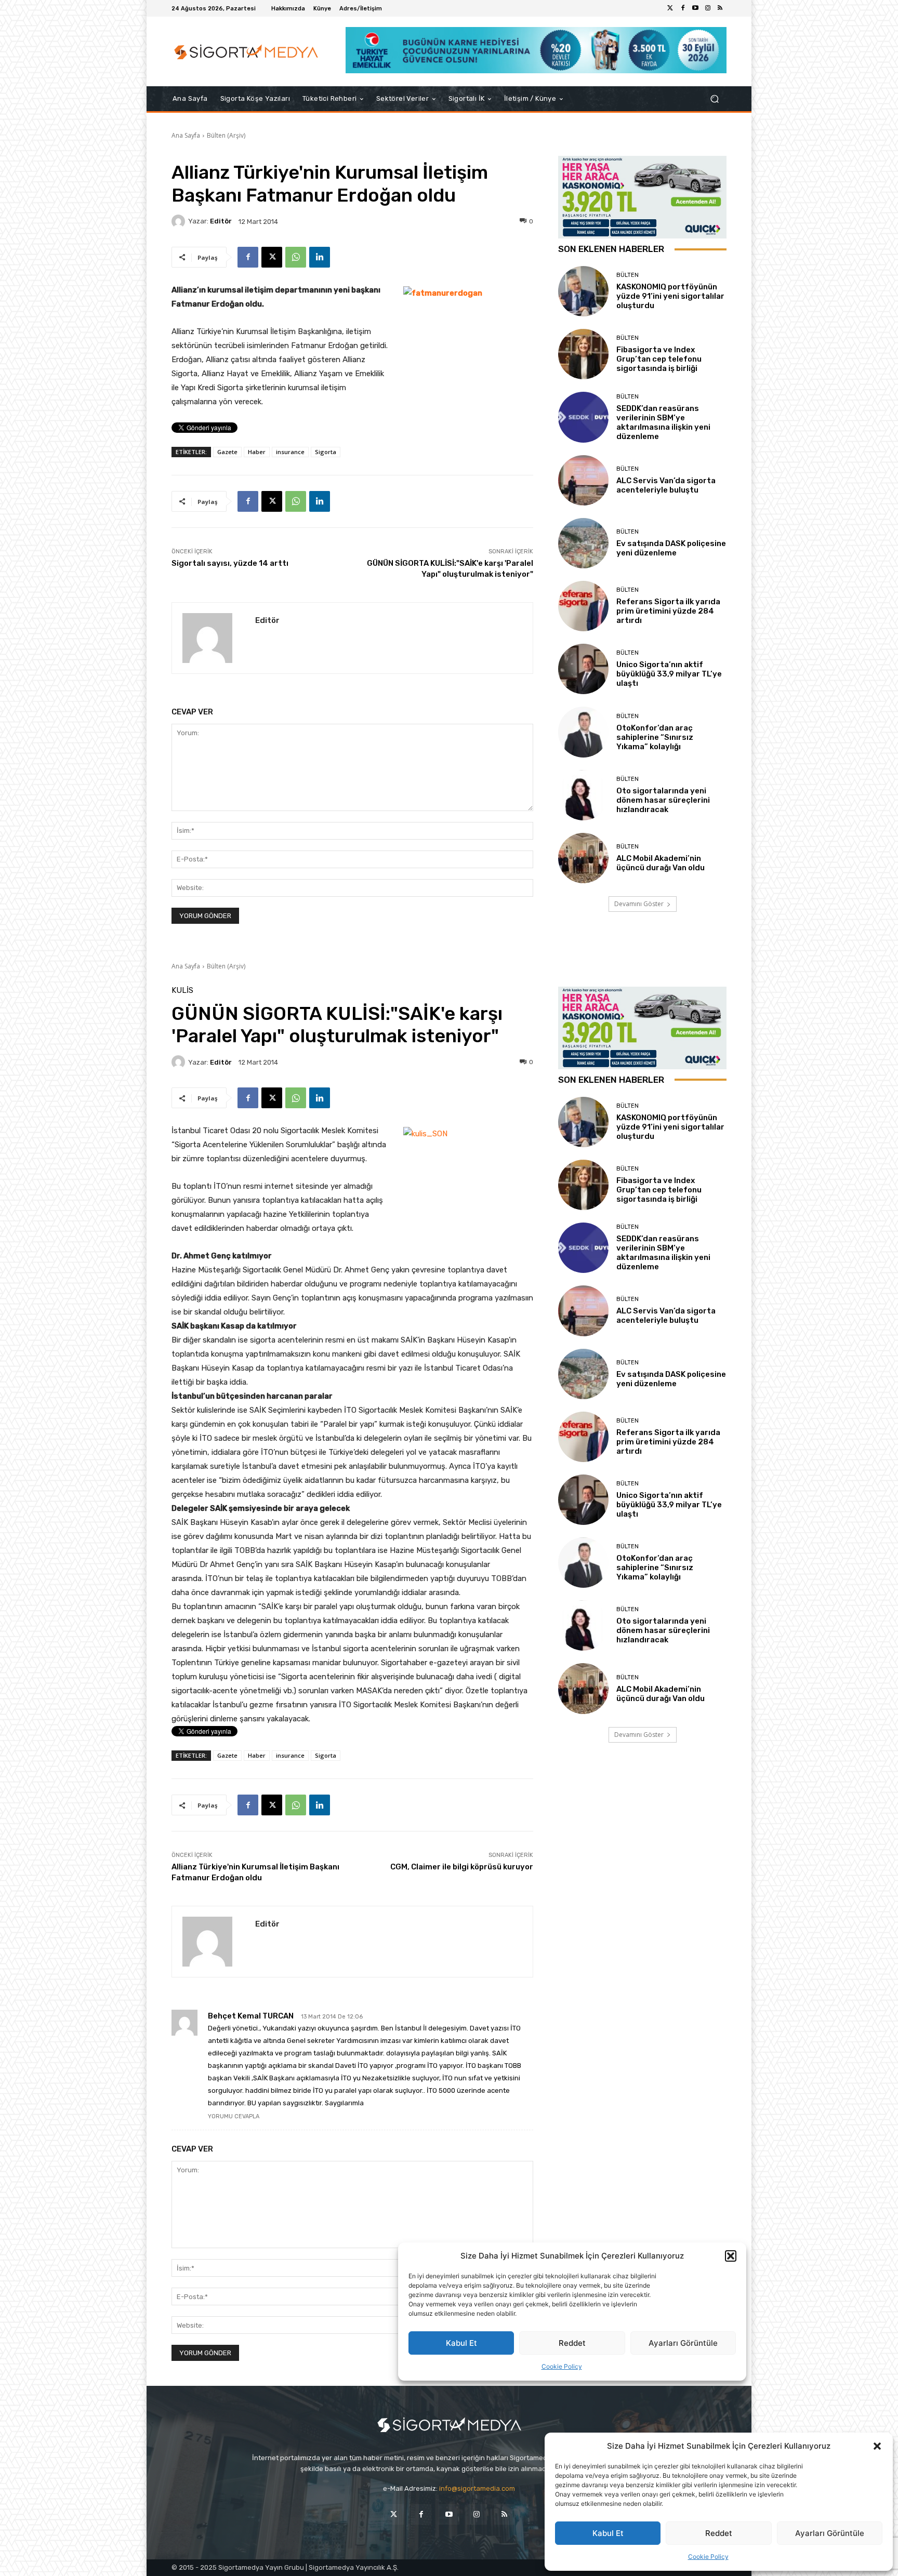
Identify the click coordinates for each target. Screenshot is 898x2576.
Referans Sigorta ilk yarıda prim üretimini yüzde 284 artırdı (668, 611)
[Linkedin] (320, 257)
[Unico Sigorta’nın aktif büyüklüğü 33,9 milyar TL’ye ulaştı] (583, 669)
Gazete (227, 452)
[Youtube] (695, 8)
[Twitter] (670, 8)
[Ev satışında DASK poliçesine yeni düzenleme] (583, 543)
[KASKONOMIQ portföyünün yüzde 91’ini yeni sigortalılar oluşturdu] (583, 291)
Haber (257, 452)
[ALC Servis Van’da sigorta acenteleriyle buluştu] (583, 480)
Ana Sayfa (186, 135)
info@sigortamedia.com (477, 2488)
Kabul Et (608, 2533)
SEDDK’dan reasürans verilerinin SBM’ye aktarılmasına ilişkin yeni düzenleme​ (663, 422)
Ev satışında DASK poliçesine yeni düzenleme (671, 548)
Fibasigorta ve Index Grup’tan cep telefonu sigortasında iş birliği (659, 359)
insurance (290, 452)
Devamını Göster (639, 904)
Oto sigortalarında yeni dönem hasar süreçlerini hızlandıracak (663, 800)
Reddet (719, 2533)
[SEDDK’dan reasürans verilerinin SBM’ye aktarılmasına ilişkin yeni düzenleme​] (583, 417)
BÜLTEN (628, 275)
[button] (877, 2446)
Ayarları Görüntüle (830, 2533)
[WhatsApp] (296, 257)
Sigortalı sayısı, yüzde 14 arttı (230, 563)
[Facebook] (683, 8)
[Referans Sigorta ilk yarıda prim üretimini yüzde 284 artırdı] (583, 606)
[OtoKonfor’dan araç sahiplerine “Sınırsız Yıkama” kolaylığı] (583, 732)
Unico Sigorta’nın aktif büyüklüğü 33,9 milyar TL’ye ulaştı (669, 674)
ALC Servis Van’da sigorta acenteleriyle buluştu (666, 485)
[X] (272, 257)
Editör (221, 221)
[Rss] (720, 8)
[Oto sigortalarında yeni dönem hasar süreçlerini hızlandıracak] (583, 795)
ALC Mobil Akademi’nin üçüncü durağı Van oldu (661, 863)
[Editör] (180, 221)
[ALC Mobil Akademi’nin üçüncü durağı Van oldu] (583, 858)
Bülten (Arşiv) (226, 135)
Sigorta (326, 452)
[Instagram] (708, 8)
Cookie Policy (708, 2557)
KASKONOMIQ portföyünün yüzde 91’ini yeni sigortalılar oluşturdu (670, 296)
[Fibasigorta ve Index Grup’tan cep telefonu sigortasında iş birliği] (583, 354)
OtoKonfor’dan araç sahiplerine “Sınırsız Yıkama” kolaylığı (655, 737)
